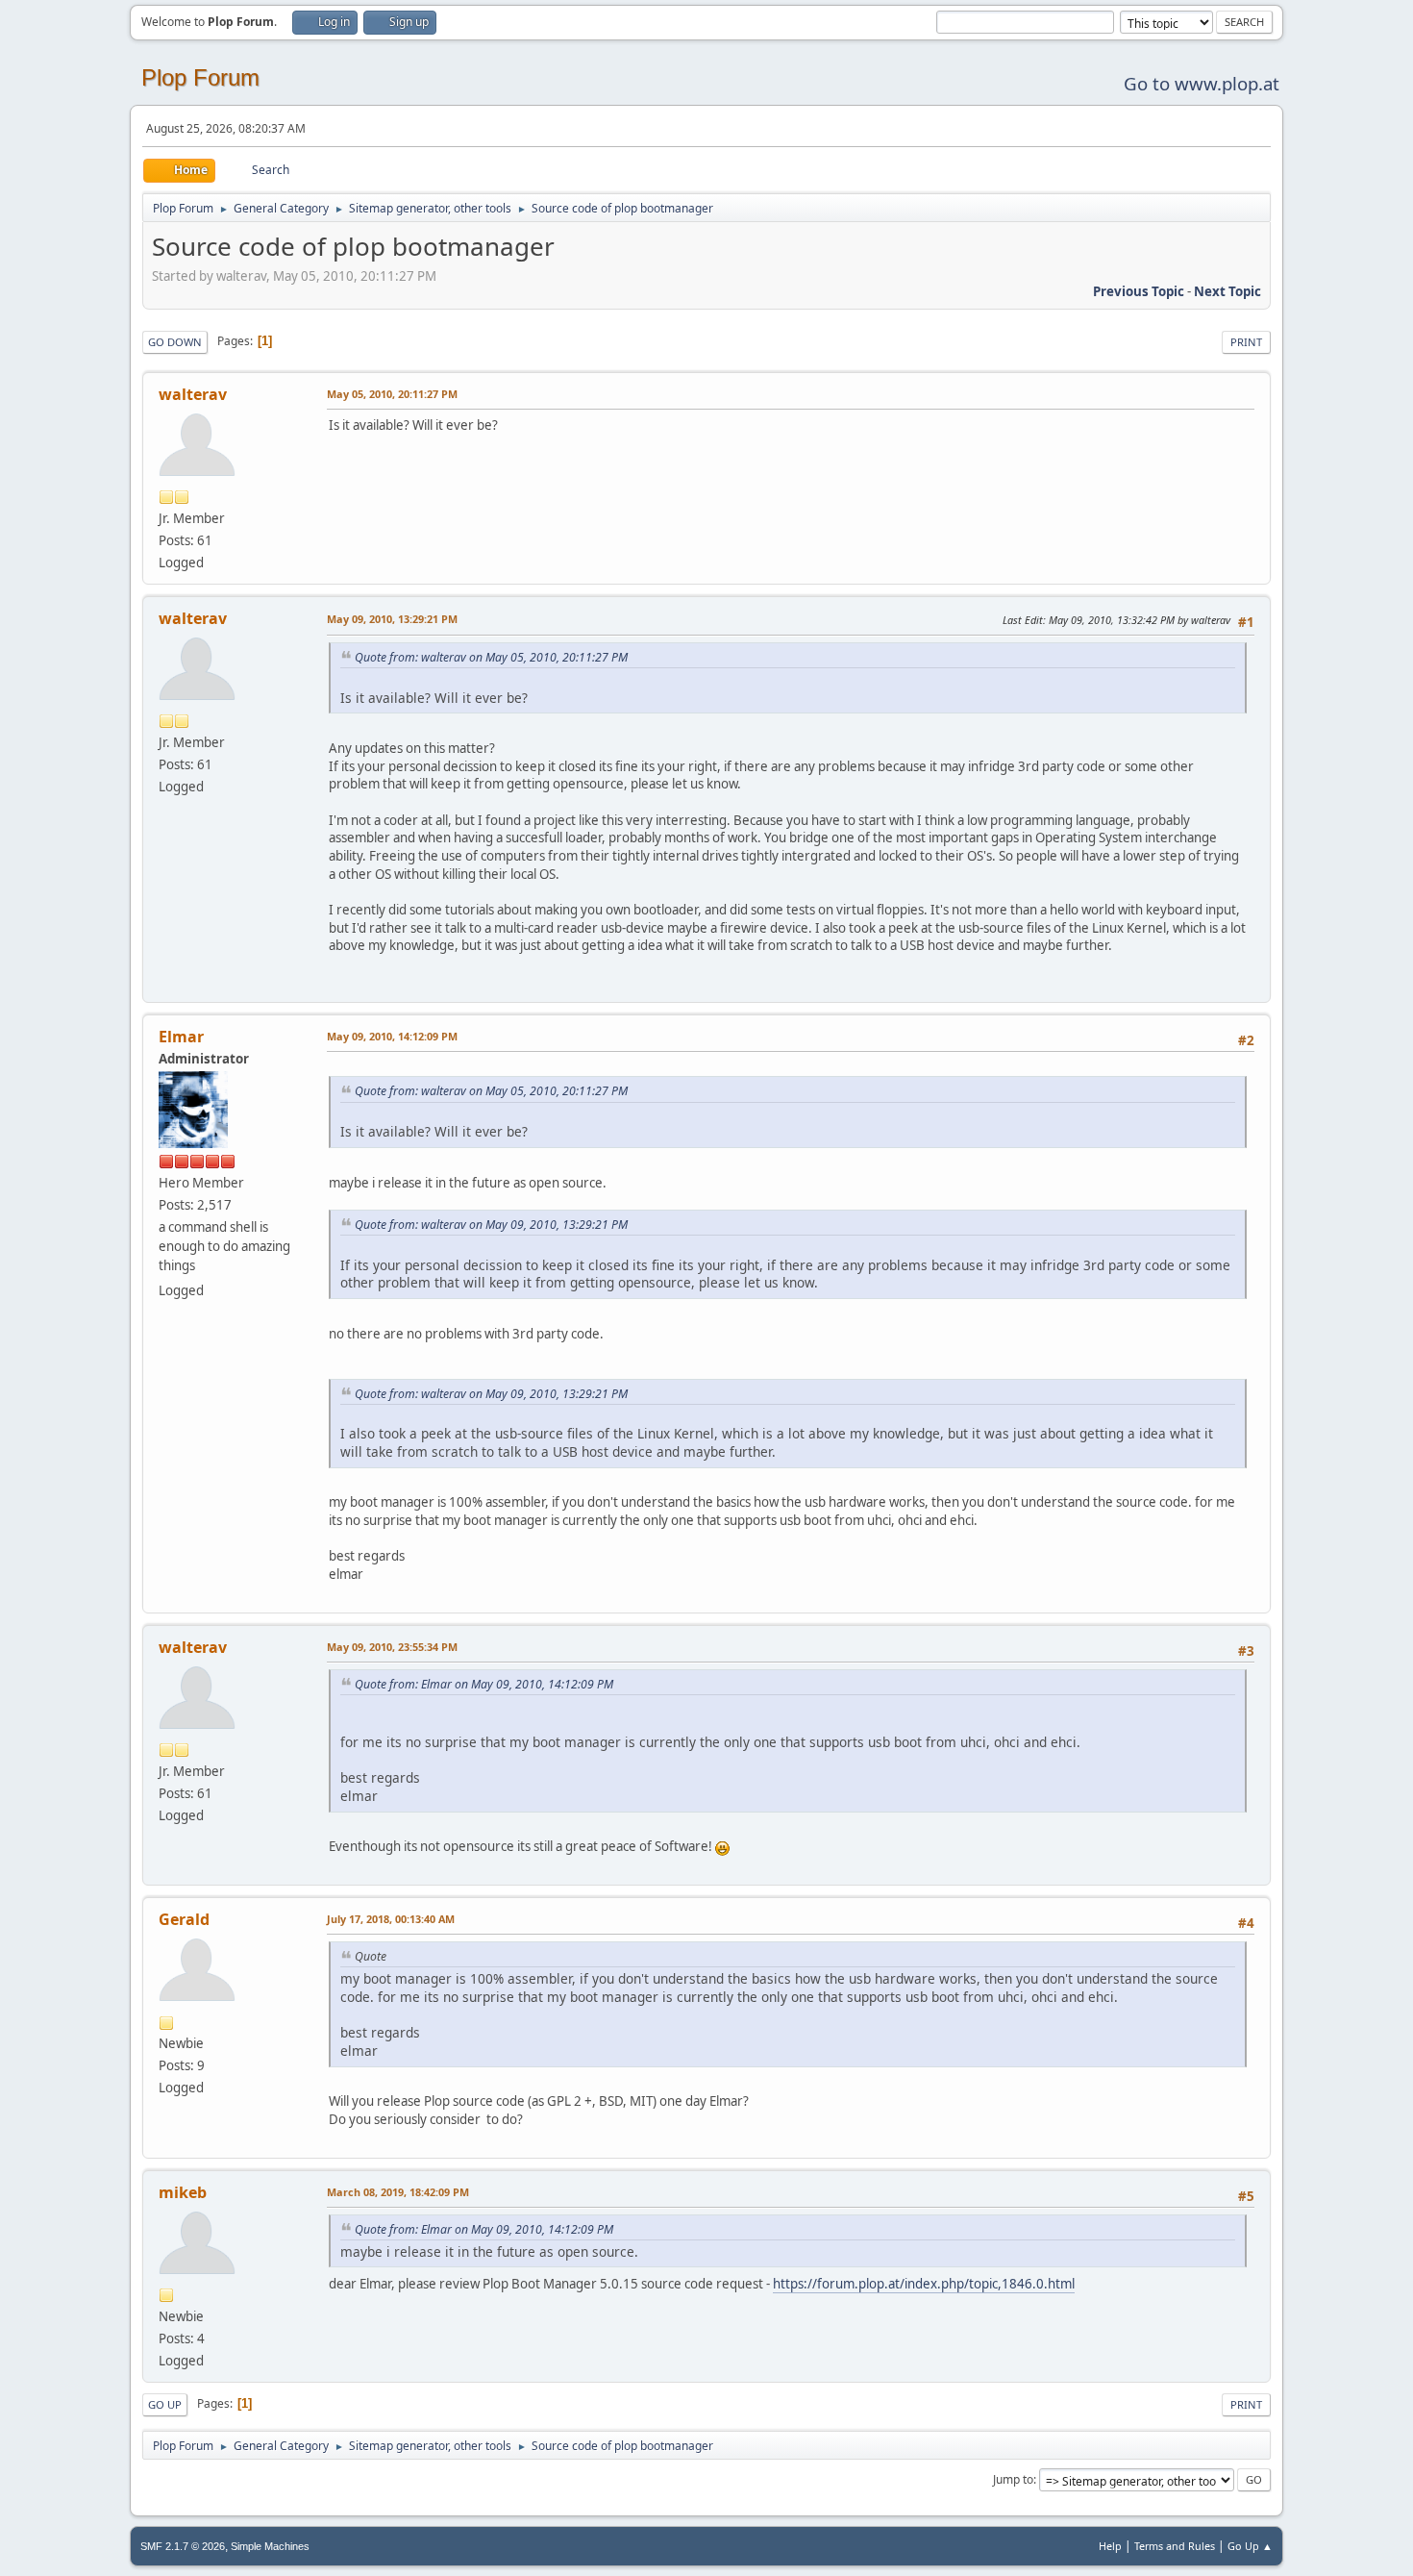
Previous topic (1139, 291)
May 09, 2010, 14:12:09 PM (392, 1036)
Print (1246, 342)
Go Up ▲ (1250, 2546)
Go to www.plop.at (1202, 83)
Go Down (175, 342)
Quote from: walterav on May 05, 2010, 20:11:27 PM (491, 657)
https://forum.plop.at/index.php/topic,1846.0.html (924, 2284)
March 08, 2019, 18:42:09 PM (398, 2192)
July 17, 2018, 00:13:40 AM (391, 1919)
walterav (193, 394)
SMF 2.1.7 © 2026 (183, 2546)
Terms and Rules (1175, 2546)
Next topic (1227, 291)
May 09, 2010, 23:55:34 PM (392, 1647)
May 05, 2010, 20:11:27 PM (392, 394)
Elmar (181, 1037)
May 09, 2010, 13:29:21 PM (392, 619)
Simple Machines (270, 2546)
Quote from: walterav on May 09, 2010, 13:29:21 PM (491, 1225)
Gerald (184, 1919)
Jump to (1013, 2479)
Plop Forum (200, 77)
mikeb (183, 2192)
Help (1110, 2546)
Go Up (165, 2404)
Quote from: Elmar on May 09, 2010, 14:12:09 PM (484, 1684)
